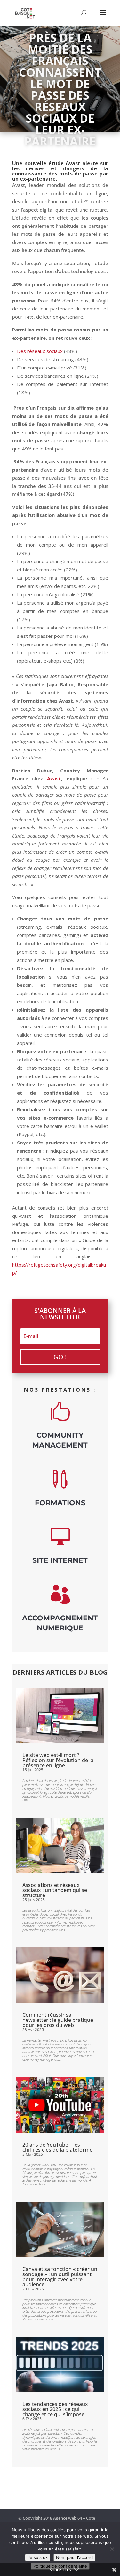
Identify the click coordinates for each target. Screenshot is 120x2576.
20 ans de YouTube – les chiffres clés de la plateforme (57, 2147)
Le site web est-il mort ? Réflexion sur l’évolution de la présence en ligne (58, 1760)
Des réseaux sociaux (40, 351)
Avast (54, 778)
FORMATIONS (60, 1503)
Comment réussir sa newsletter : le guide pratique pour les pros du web (58, 2020)
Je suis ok (38, 2557)
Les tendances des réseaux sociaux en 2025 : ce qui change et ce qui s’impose (55, 2409)
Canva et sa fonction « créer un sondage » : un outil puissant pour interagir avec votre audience (60, 2277)
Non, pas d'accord (74, 2557)
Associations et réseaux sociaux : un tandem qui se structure (55, 1890)
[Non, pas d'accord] (112, 2549)
